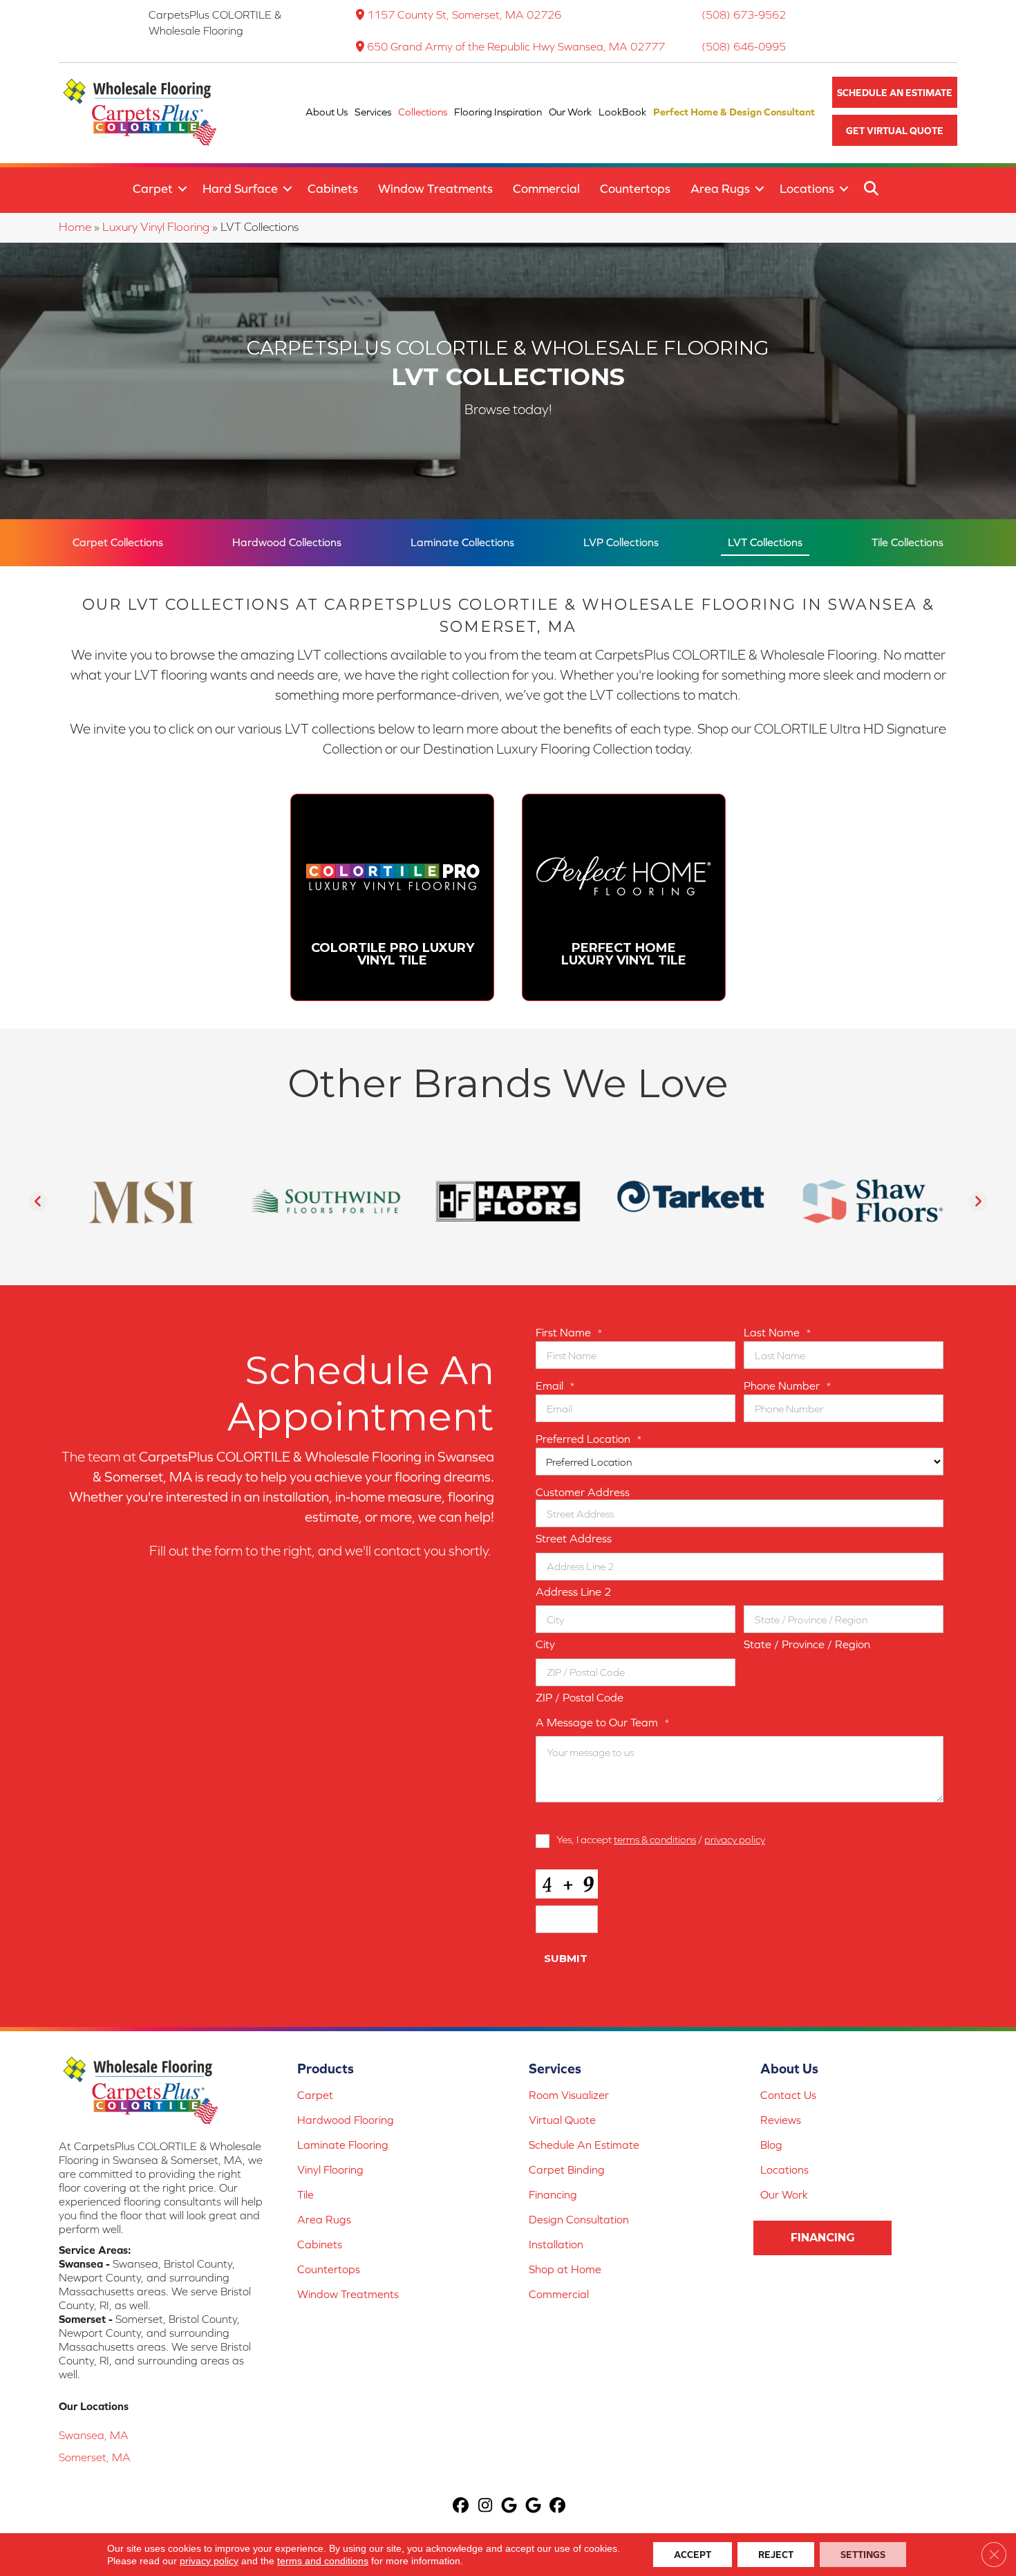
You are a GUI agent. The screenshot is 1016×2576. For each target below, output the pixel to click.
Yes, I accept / (661, 1839)
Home (75, 227)
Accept (693, 2555)
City (545, 1644)
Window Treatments (435, 188)
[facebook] (461, 2507)
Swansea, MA (94, 2435)
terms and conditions (323, 2561)
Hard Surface (240, 188)
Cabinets (333, 188)
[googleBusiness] (510, 2507)
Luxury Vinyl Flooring (156, 227)
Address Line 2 (574, 1592)
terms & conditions (655, 1839)
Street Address (574, 1538)
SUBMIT (566, 1958)
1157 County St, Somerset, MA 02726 (464, 15)
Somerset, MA (95, 2457)
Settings (863, 2555)
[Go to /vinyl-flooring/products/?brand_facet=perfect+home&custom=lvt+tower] (624, 897)
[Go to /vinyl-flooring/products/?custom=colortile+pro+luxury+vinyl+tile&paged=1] (392, 897)
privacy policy (735, 1839)
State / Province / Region (807, 1644)
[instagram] (486, 2507)
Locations (807, 188)
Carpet (153, 188)
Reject (776, 2555)
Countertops (635, 188)
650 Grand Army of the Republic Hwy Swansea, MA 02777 (516, 46)
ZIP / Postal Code (580, 1697)
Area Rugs (720, 188)
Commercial (546, 188)
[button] (895, 92)
